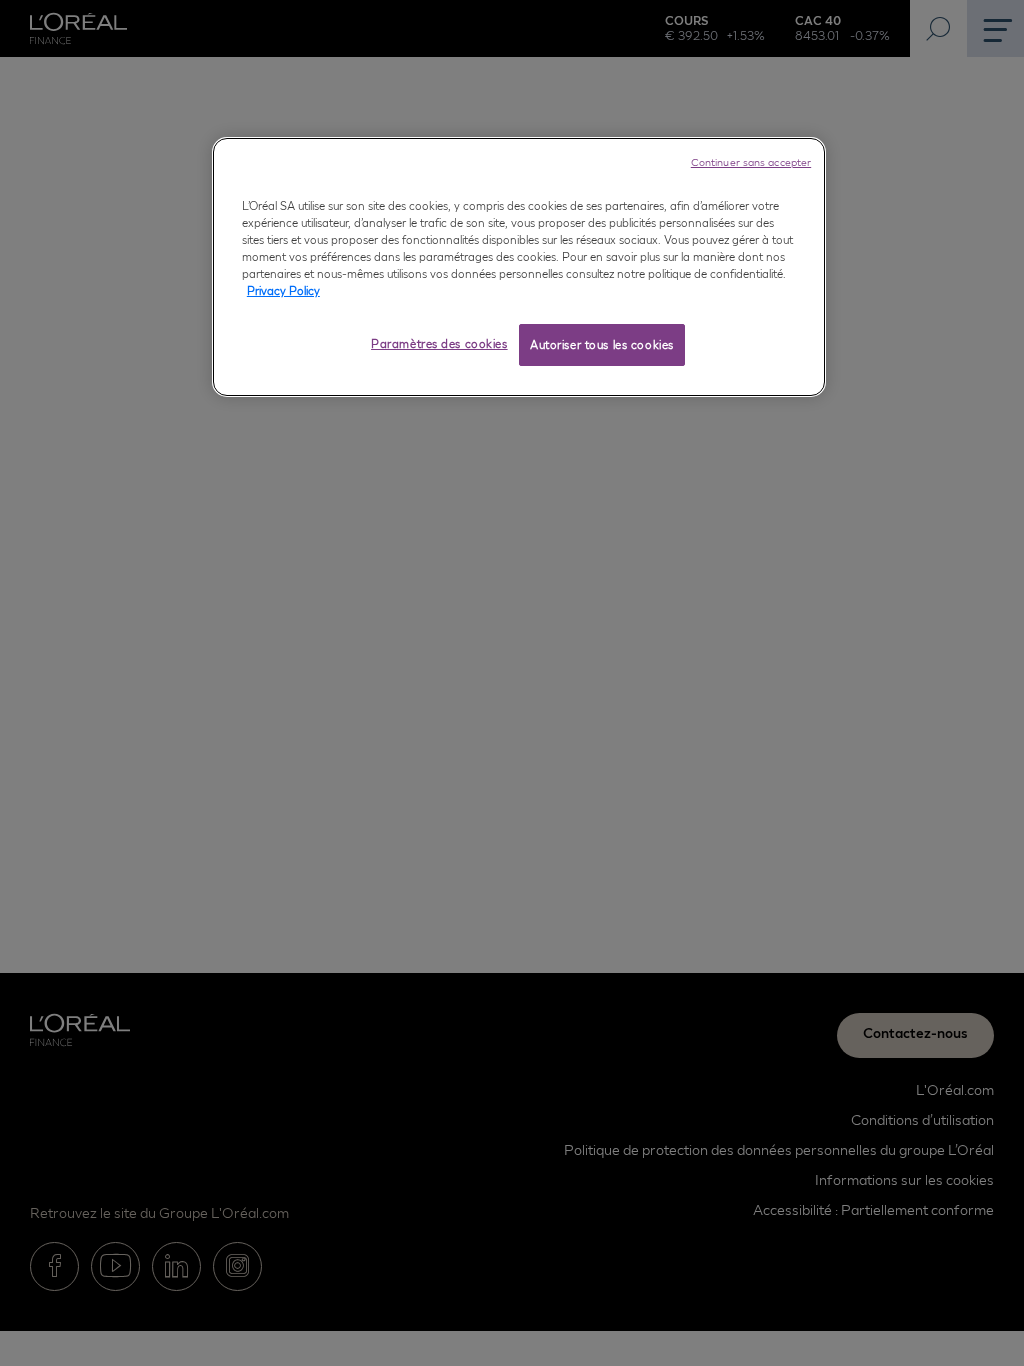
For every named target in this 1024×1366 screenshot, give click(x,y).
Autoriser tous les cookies (602, 344)
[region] (519, 267)
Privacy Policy (283, 290)
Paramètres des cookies (439, 343)
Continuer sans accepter (751, 162)
